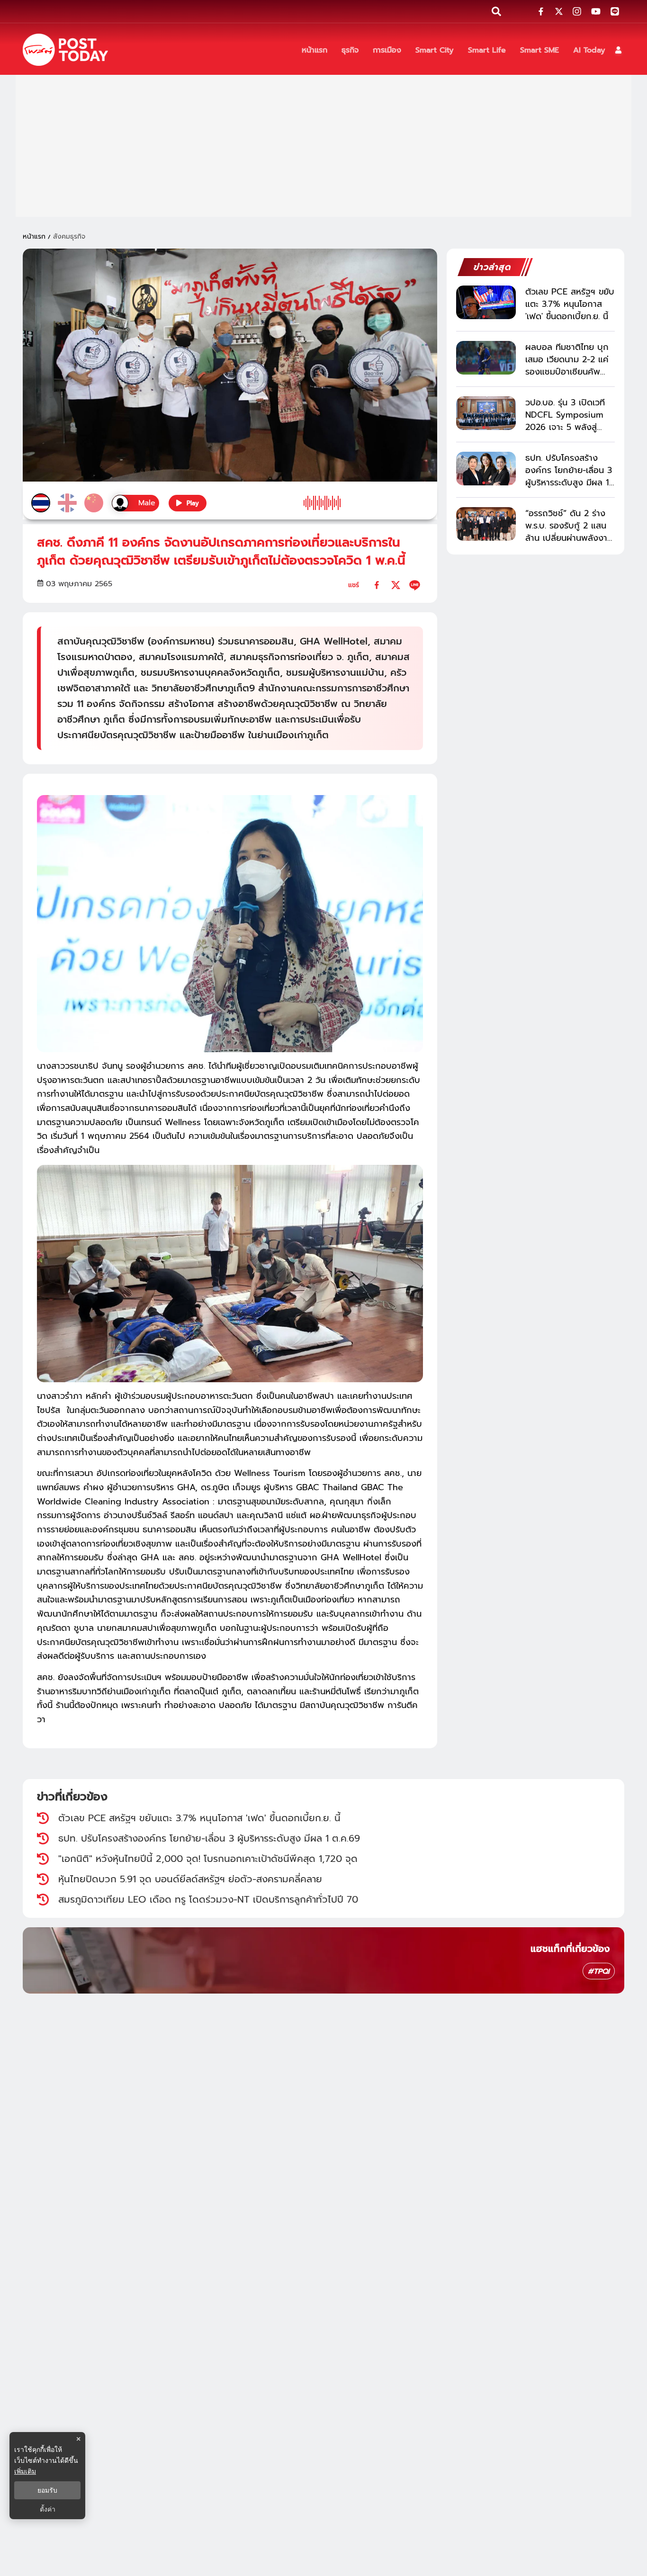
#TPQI (599, 1971)
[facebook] (377, 585)
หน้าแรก (34, 237)
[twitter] (396, 585)
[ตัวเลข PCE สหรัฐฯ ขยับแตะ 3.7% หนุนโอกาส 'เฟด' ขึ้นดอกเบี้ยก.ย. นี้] (486, 302)
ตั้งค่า (48, 2509)
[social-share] (541, 11)
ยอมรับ (47, 2490)
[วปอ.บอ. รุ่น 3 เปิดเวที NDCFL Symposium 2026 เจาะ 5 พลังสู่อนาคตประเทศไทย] (486, 413)
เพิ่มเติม (25, 2471)
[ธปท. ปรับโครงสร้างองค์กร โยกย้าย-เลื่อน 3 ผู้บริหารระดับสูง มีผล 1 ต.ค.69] (486, 469)
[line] (415, 585)
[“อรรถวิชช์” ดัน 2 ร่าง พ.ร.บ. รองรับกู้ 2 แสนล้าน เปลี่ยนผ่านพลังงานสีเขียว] (486, 524)
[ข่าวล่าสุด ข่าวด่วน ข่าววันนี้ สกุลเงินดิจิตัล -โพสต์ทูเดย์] (65, 50)
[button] (618, 50)
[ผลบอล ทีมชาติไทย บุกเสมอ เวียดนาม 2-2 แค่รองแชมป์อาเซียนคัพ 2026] (486, 358)
